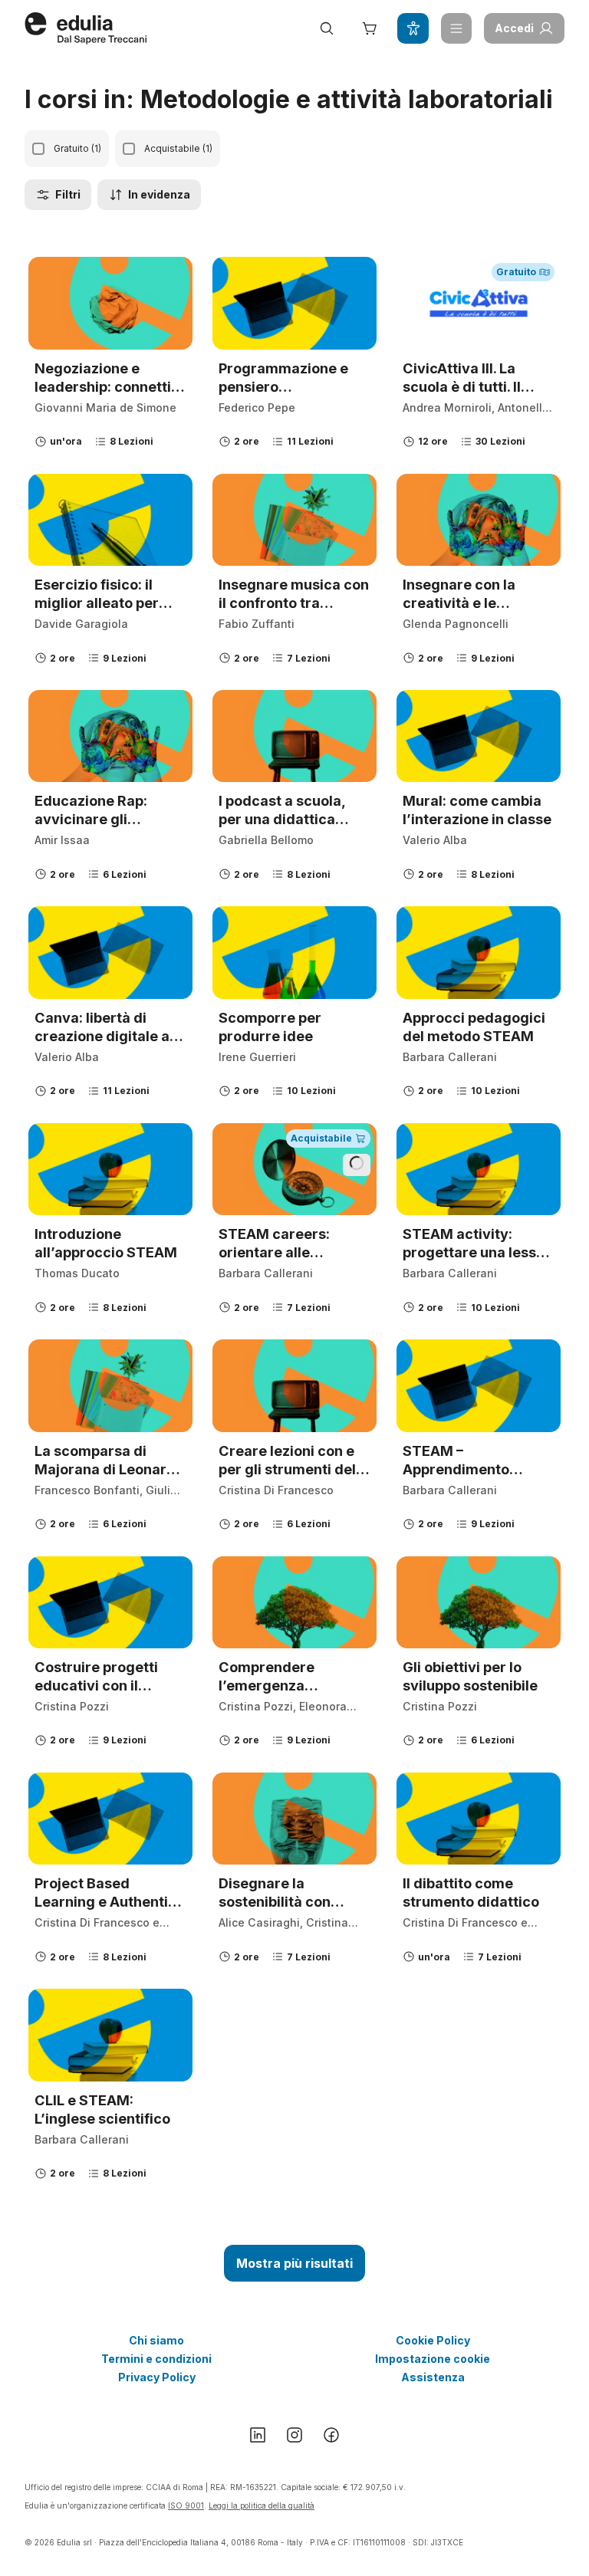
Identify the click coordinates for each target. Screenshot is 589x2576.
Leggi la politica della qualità (262, 2505)
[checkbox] (38, 149)
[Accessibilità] (413, 28)
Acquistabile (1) (178, 148)
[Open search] (327, 28)
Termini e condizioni (156, 2359)
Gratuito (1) (77, 148)
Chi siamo (156, 2340)
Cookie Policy (433, 2340)
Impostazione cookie (433, 2359)
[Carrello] (370, 28)
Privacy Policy (157, 2377)
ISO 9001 (186, 2505)
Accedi (514, 28)
